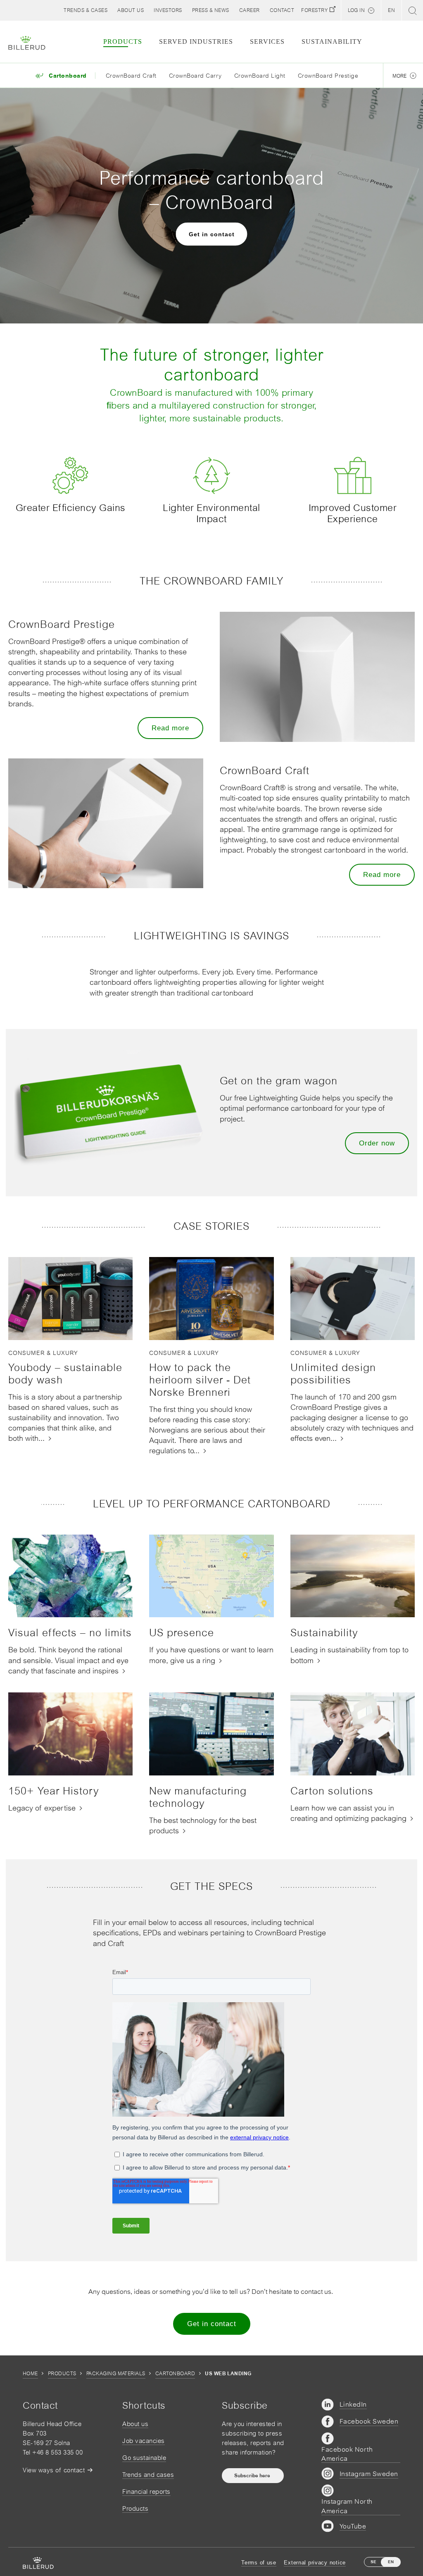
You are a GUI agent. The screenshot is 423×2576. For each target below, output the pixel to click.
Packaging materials (116, 2374)
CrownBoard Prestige (328, 76)
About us (135, 2424)
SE (373, 2562)
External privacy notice (315, 2563)
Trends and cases (148, 2475)
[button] (131, 10)
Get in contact (212, 234)
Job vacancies (144, 2441)
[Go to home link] (27, 43)
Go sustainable (144, 2458)
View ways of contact (54, 2470)
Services (267, 42)
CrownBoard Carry (195, 76)
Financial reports (146, 2492)
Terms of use (259, 2563)
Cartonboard (175, 2374)
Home (30, 2374)
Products (62, 2374)
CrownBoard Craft (131, 76)
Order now (377, 1143)
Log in (356, 10)
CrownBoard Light (260, 76)
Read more (170, 728)
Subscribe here (253, 2476)
